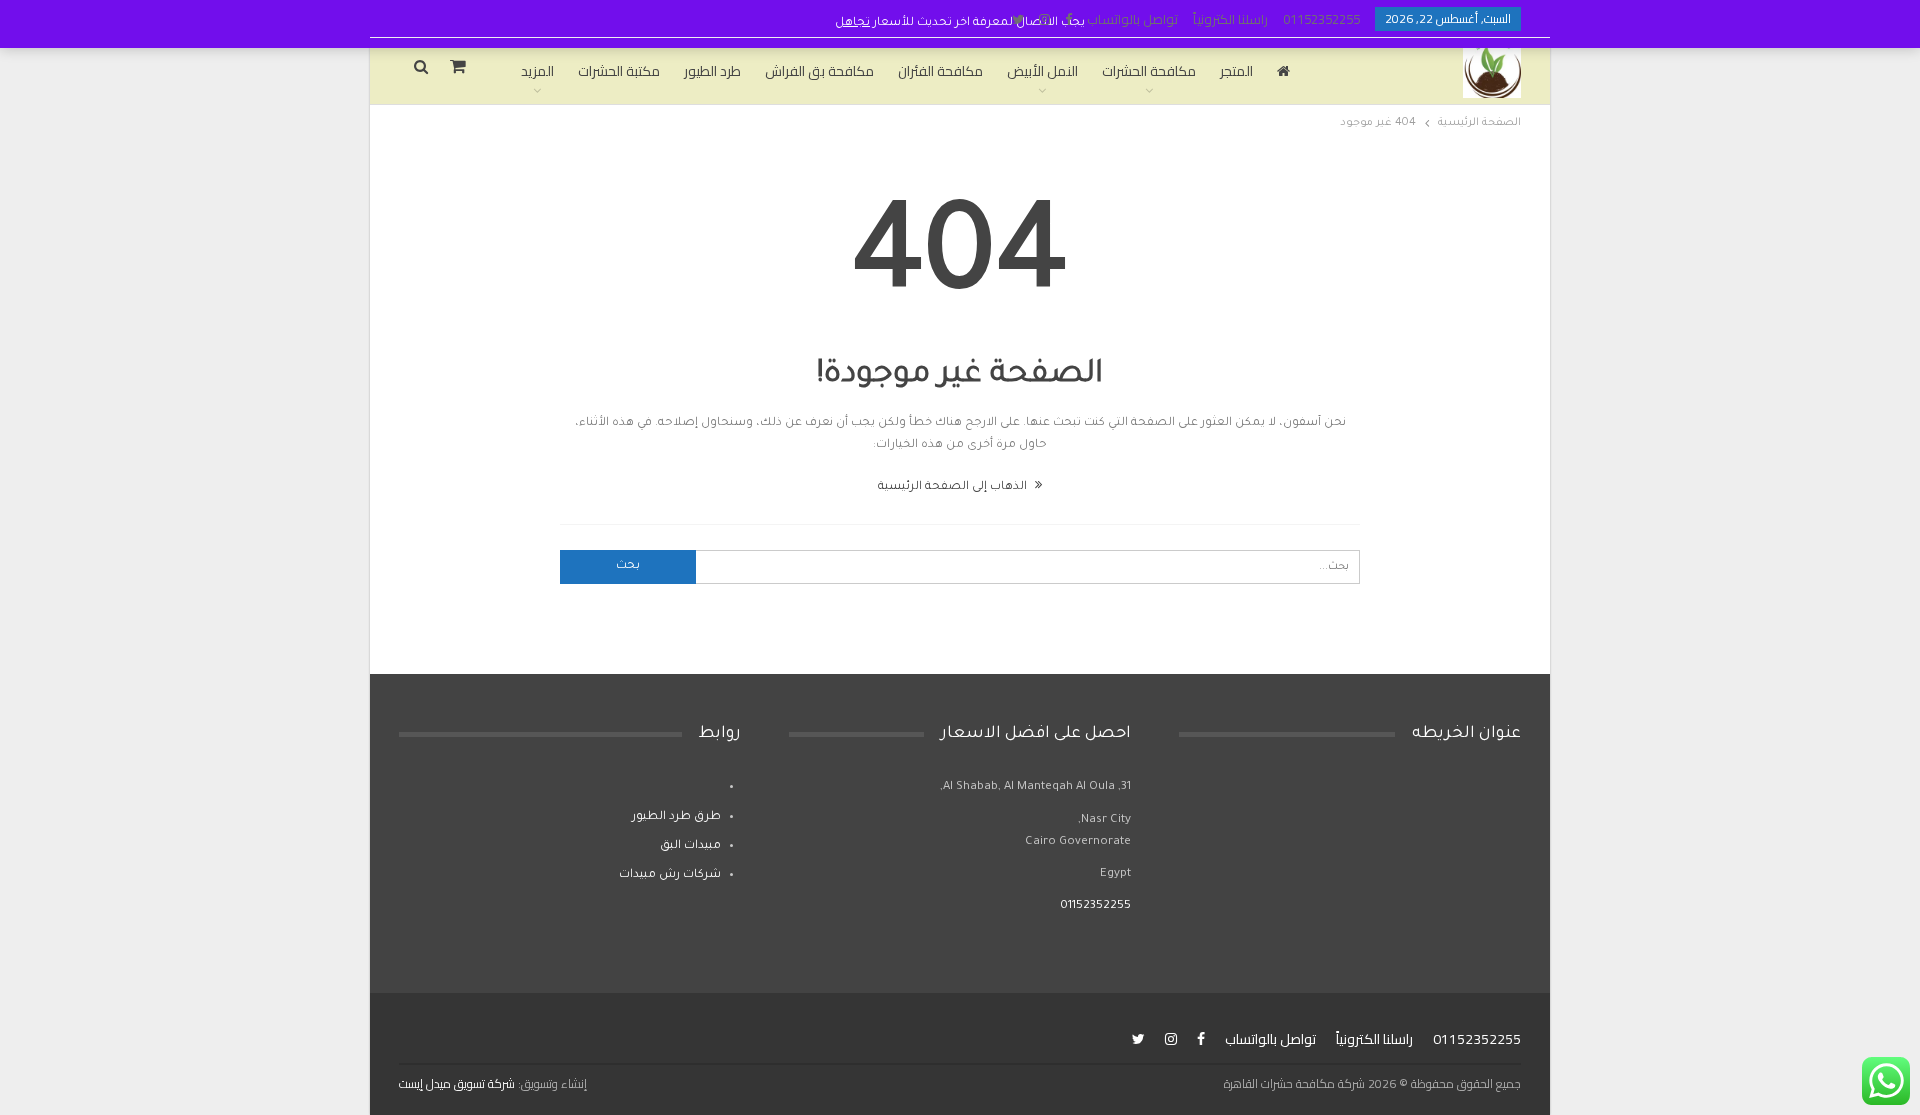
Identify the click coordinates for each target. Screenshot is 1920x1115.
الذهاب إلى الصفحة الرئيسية (954, 487)
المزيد (537, 71)
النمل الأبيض (1042, 71)
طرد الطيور (712, 71)
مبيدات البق (690, 846)
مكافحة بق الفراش (819, 71)
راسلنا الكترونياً (1230, 19)
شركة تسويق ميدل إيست (457, 1083)
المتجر (1236, 71)
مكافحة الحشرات (1149, 71)
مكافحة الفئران (940, 71)
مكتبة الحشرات (619, 71)
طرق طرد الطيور (676, 817)
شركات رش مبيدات (670, 875)
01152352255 (1321, 19)
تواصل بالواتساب (1132, 19)
